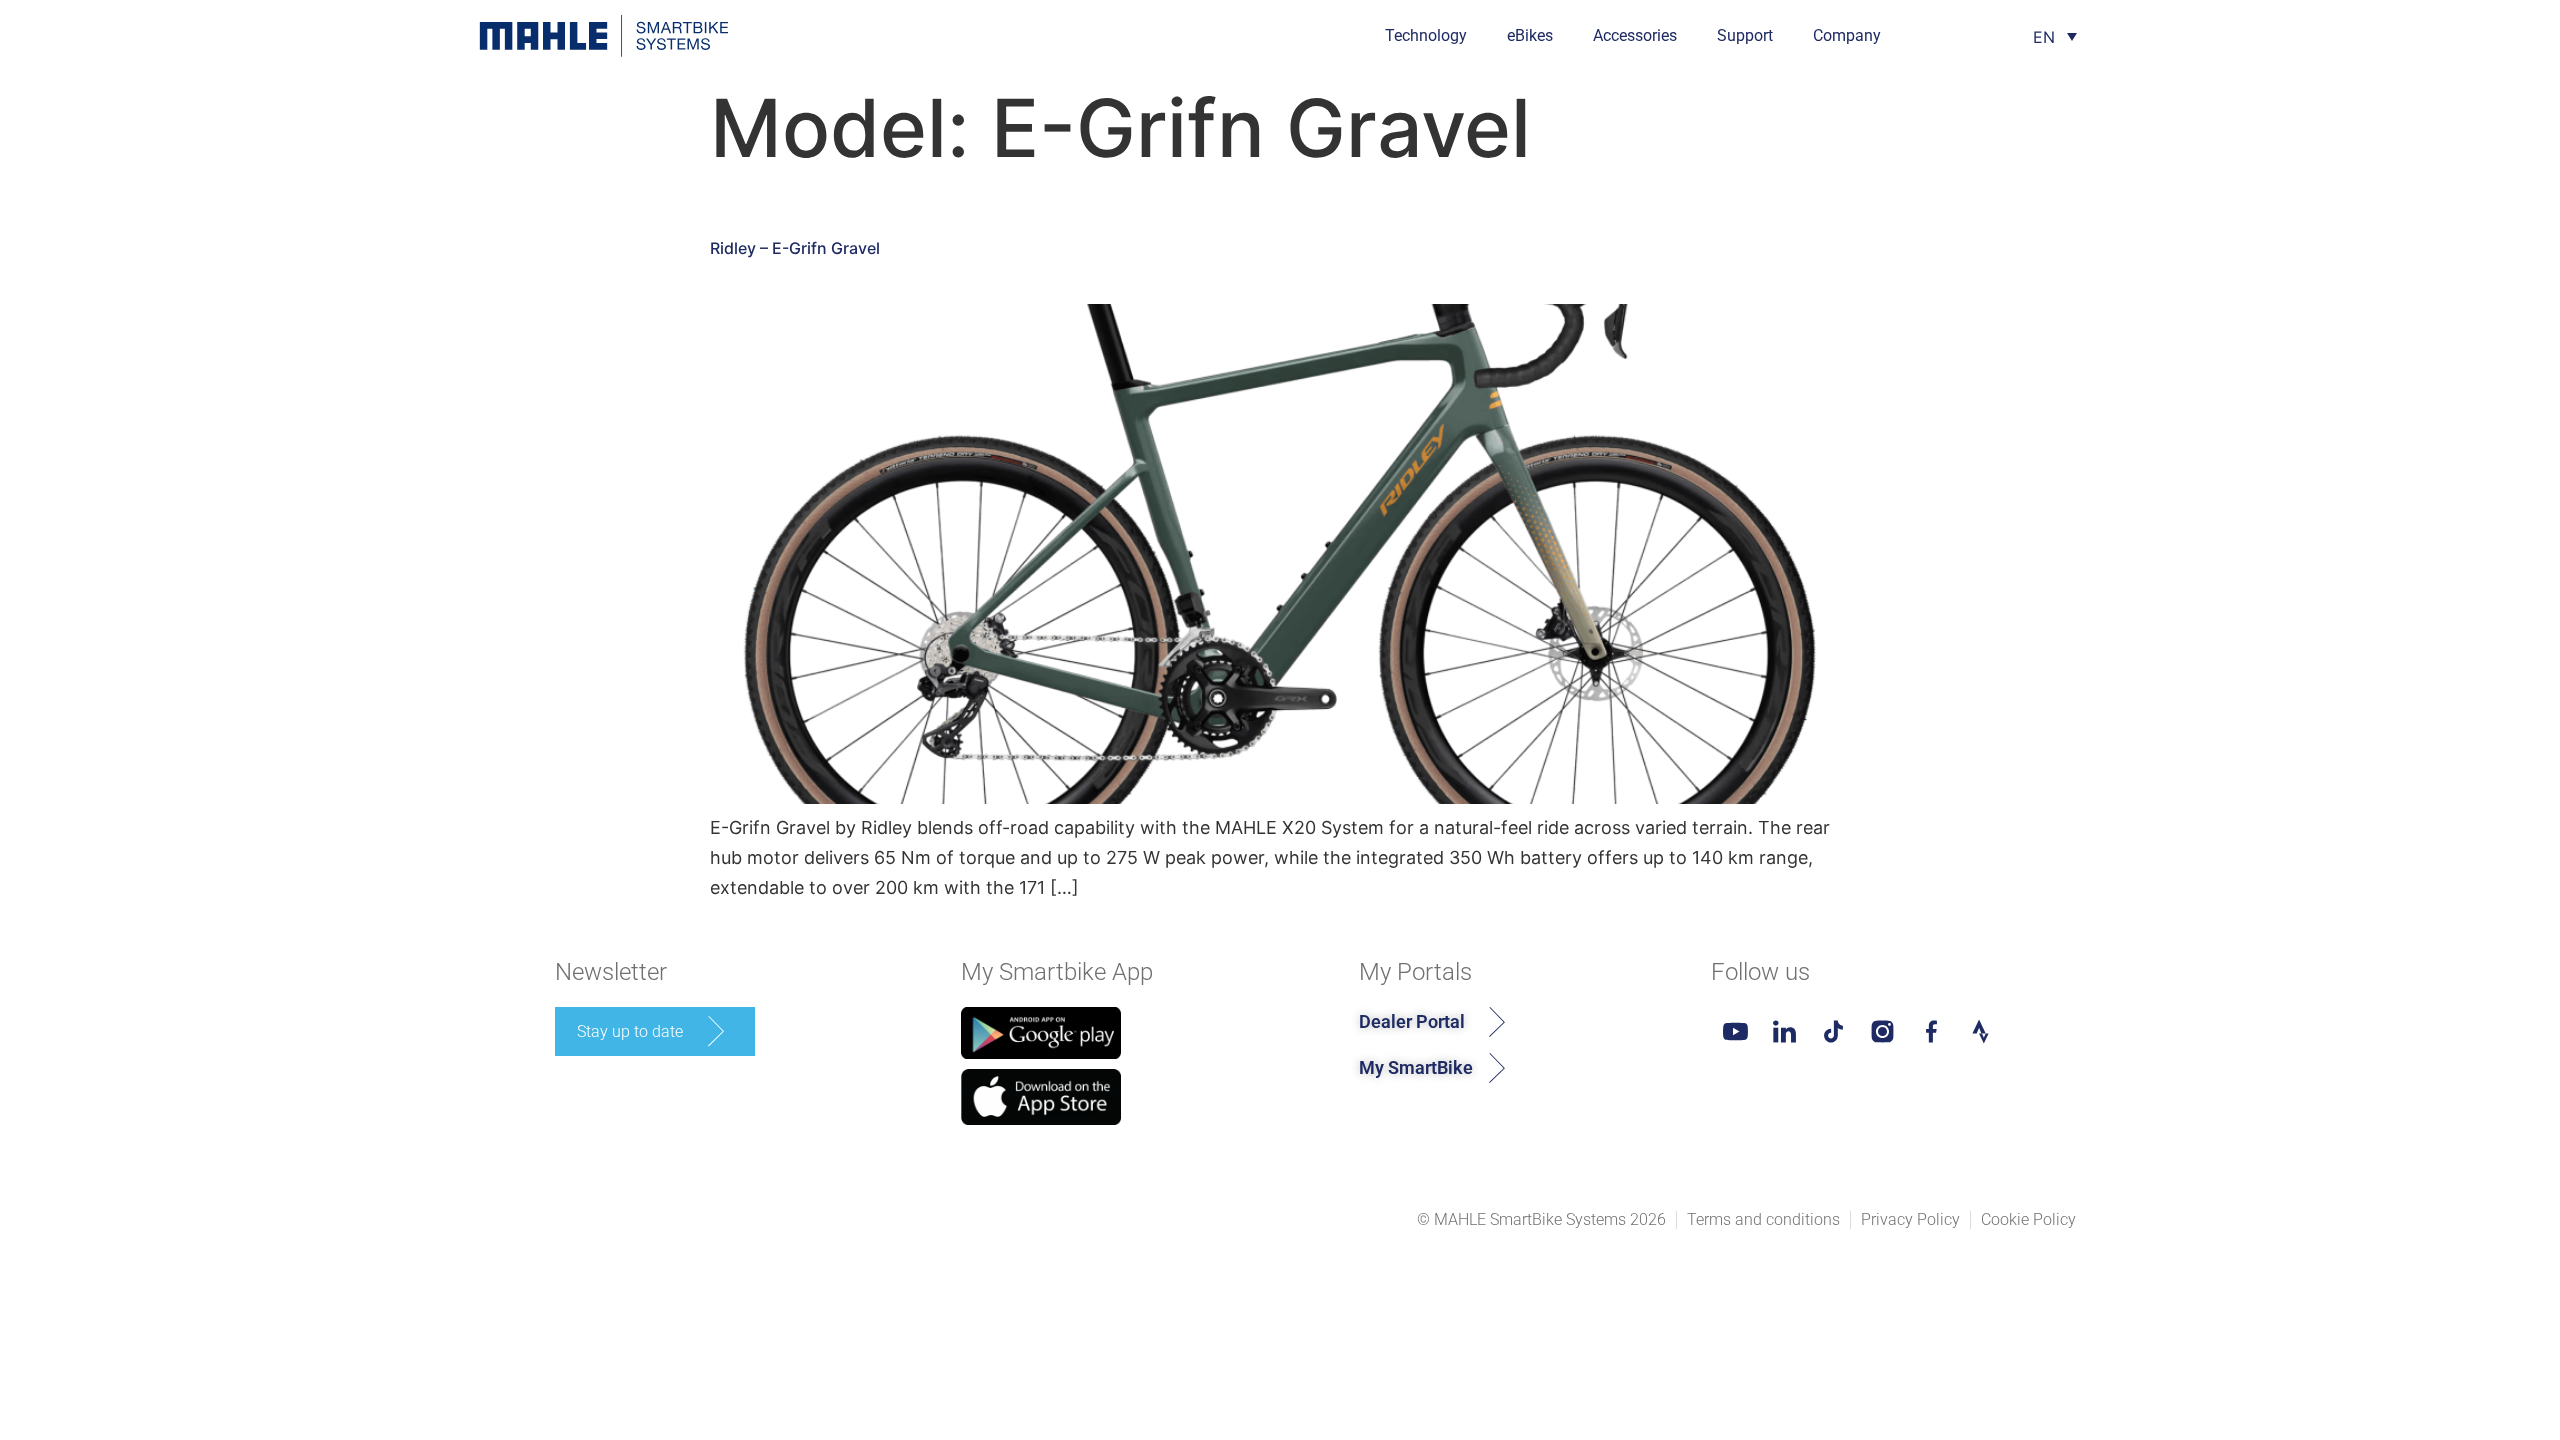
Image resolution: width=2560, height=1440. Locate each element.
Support (1745, 35)
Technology (1426, 35)
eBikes (1530, 35)
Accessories (1635, 35)
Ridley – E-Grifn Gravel (795, 248)
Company (1847, 35)
